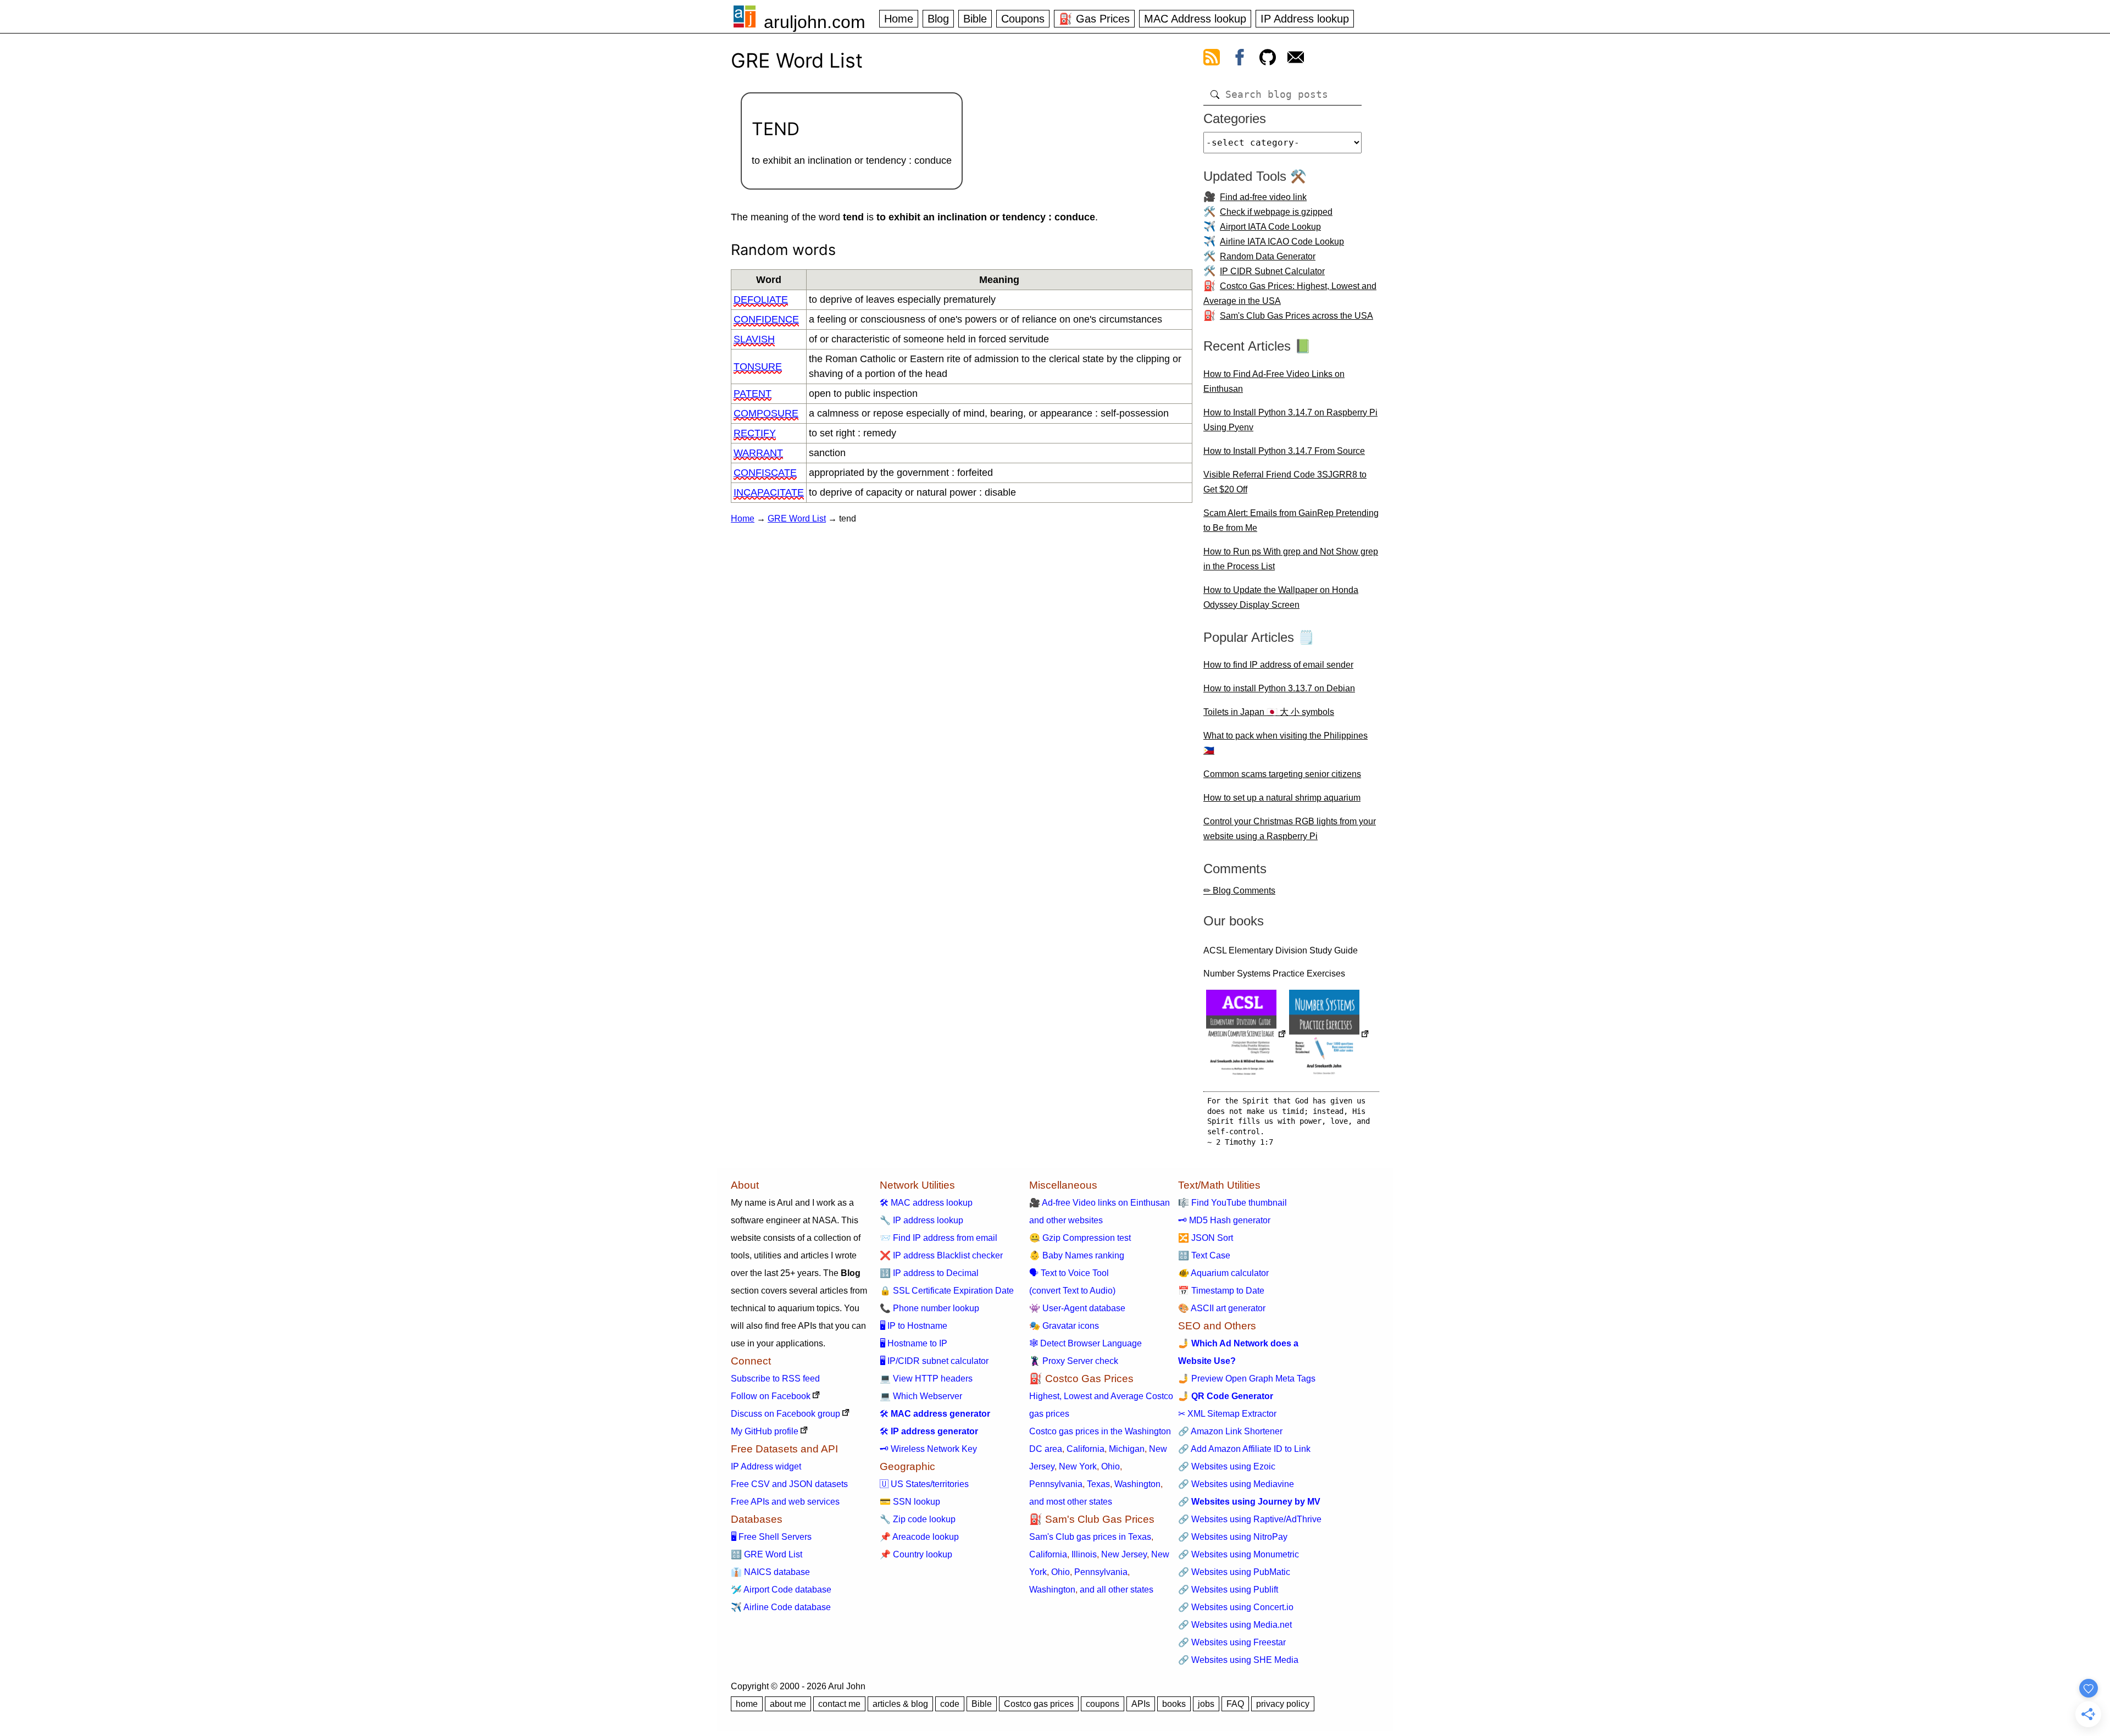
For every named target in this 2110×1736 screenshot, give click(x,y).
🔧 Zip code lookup (918, 1519)
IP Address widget (766, 1466)
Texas (1098, 1484)
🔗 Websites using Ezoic (1227, 1466)
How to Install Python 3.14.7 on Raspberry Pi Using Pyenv (1290, 420)
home (747, 1704)
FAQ (1235, 1704)
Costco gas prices (1039, 1704)
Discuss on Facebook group (785, 1414)
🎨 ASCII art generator (1222, 1308)
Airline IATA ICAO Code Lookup (1282, 242)
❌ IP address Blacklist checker (941, 1255)
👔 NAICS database (770, 1572)
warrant (758, 453)
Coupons (1023, 19)
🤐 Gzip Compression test (1080, 1238)
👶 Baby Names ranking (1077, 1255)
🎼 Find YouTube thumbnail (1232, 1203)
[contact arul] (1296, 59)
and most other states (1071, 1502)
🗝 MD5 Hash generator (1224, 1220)
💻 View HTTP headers (926, 1379)
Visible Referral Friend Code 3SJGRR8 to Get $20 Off (1285, 482)
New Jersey (1124, 1554)
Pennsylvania (1056, 1484)
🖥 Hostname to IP (914, 1343)
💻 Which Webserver (921, 1396)
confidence (766, 319)
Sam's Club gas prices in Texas (1090, 1537)
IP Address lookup (1305, 19)
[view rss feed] (1212, 59)
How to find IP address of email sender (1278, 665)
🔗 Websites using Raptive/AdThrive (1250, 1519)
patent (753, 393)
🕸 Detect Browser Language (1085, 1343)
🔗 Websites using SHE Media (1238, 1660)
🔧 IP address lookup (921, 1220)
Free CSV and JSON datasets (789, 1484)
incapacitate (769, 492)
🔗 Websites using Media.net (1235, 1625)
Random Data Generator (1268, 256)
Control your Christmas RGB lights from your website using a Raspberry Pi (1290, 829)
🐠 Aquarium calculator (1223, 1273)
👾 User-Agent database (1077, 1308)
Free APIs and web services (785, 1502)
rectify (755, 433)
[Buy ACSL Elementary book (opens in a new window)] (1246, 1035)
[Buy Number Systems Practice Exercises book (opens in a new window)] (1329, 1035)
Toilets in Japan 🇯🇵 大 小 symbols (1269, 712)
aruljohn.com (815, 22)
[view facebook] (1240, 59)
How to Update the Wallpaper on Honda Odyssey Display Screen (1281, 597)
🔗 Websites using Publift (1228, 1590)
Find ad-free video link (1263, 197)
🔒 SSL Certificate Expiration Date (947, 1291)
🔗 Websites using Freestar (1232, 1642)
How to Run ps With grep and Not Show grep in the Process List (1291, 559)
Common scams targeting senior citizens (1282, 774)
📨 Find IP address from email (939, 1238)
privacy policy (1283, 1704)
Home (899, 19)
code (950, 1704)
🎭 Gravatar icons (1064, 1326)
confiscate (765, 473)
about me (788, 1704)
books (1174, 1704)
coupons (1103, 1704)
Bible (975, 19)
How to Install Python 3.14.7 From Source (1284, 451)
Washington (1137, 1484)
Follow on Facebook (771, 1396)
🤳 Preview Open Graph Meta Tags (1247, 1379)
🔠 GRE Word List (767, 1554)
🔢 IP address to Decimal (929, 1273)
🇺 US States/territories (924, 1484)
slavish (754, 339)
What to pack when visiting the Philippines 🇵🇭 (1286, 743)
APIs (1141, 1704)
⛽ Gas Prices (1094, 19)
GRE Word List (797, 518)
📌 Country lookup (916, 1554)
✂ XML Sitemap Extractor (1227, 1414)
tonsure (758, 367)
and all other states (1117, 1590)
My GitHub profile (765, 1431)
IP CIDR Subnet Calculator (1272, 271)
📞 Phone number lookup (929, 1308)
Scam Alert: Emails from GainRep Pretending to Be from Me (1291, 520)
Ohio (1110, 1466)
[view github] (1268, 59)
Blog (938, 19)
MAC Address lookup (1195, 19)
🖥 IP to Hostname (914, 1326)
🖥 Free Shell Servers (771, 1537)
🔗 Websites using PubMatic (1234, 1572)
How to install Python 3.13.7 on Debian (1279, 688)
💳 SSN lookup (910, 1502)
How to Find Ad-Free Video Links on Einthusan (1274, 381)
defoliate (761, 299)
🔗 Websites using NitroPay (1233, 1537)
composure (766, 413)
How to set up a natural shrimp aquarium (1282, 798)
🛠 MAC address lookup (926, 1203)
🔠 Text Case (1204, 1255)
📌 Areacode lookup (919, 1537)
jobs (1206, 1704)
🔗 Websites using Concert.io (1236, 1607)
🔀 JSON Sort (1206, 1238)
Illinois (1084, 1554)
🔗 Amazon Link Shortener (1230, 1431)
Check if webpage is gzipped (1276, 212)
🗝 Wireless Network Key (928, 1449)
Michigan (1127, 1449)
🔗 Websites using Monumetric (1239, 1554)
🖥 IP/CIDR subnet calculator (934, 1361)
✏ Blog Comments (1239, 891)
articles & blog (900, 1704)
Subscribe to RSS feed (775, 1379)
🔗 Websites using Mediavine (1236, 1484)
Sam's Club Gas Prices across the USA (1296, 316)
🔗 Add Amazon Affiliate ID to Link (1244, 1449)
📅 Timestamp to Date (1221, 1291)
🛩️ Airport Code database (781, 1590)
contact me (839, 1704)
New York (1078, 1466)
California (1085, 1449)
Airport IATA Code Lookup (1270, 227)
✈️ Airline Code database (781, 1607)
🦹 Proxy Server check (1074, 1361)
